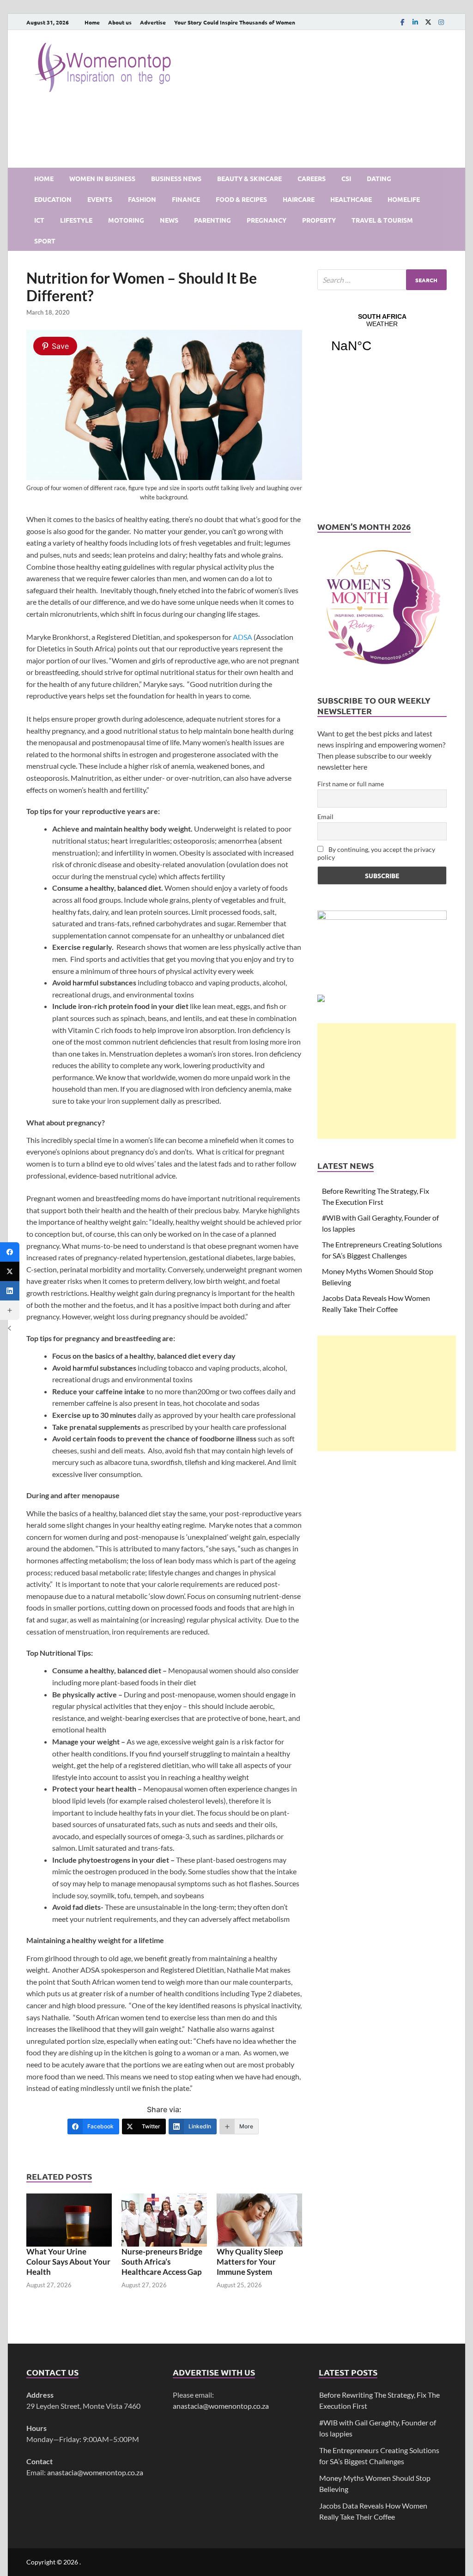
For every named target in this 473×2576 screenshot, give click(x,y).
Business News (176, 178)
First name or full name (351, 784)
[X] (428, 22)
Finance (186, 199)
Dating (379, 178)
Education (53, 199)
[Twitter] (10, 1271)
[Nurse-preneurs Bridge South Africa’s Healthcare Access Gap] (164, 2219)
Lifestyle (76, 220)
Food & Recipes (241, 199)
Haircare (299, 199)
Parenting (212, 220)
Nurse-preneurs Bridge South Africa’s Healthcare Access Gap (162, 2262)
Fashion (142, 199)
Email (325, 817)
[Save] (164, 477)
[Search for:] (382, 280)
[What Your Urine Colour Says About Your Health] (69, 2219)
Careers (312, 178)
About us (120, 22)
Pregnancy (267, 220)
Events (100, 199)
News (169, 220)
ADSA (243, 637)
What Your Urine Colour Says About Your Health (68, 2262)
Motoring (126, 220)
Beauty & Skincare (249, 178)
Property (319, 220)
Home (92, 22)
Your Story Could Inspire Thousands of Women (235, 22)
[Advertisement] (387, 1081)
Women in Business (102, 178)
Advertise (153, 22)
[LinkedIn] (415, 22)
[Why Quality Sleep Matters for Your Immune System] (259, 2219)
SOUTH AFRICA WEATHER (382, 339)
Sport (45, 241)
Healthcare (351, 199)
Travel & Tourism (382, 220)
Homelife (404, 199)
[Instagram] (441, 22)
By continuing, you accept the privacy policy (376, 853)
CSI (346, 178)
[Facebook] (402, 22)
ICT (39, 220)
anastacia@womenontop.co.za (95, 2472)
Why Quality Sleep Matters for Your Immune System (250, 2262)
